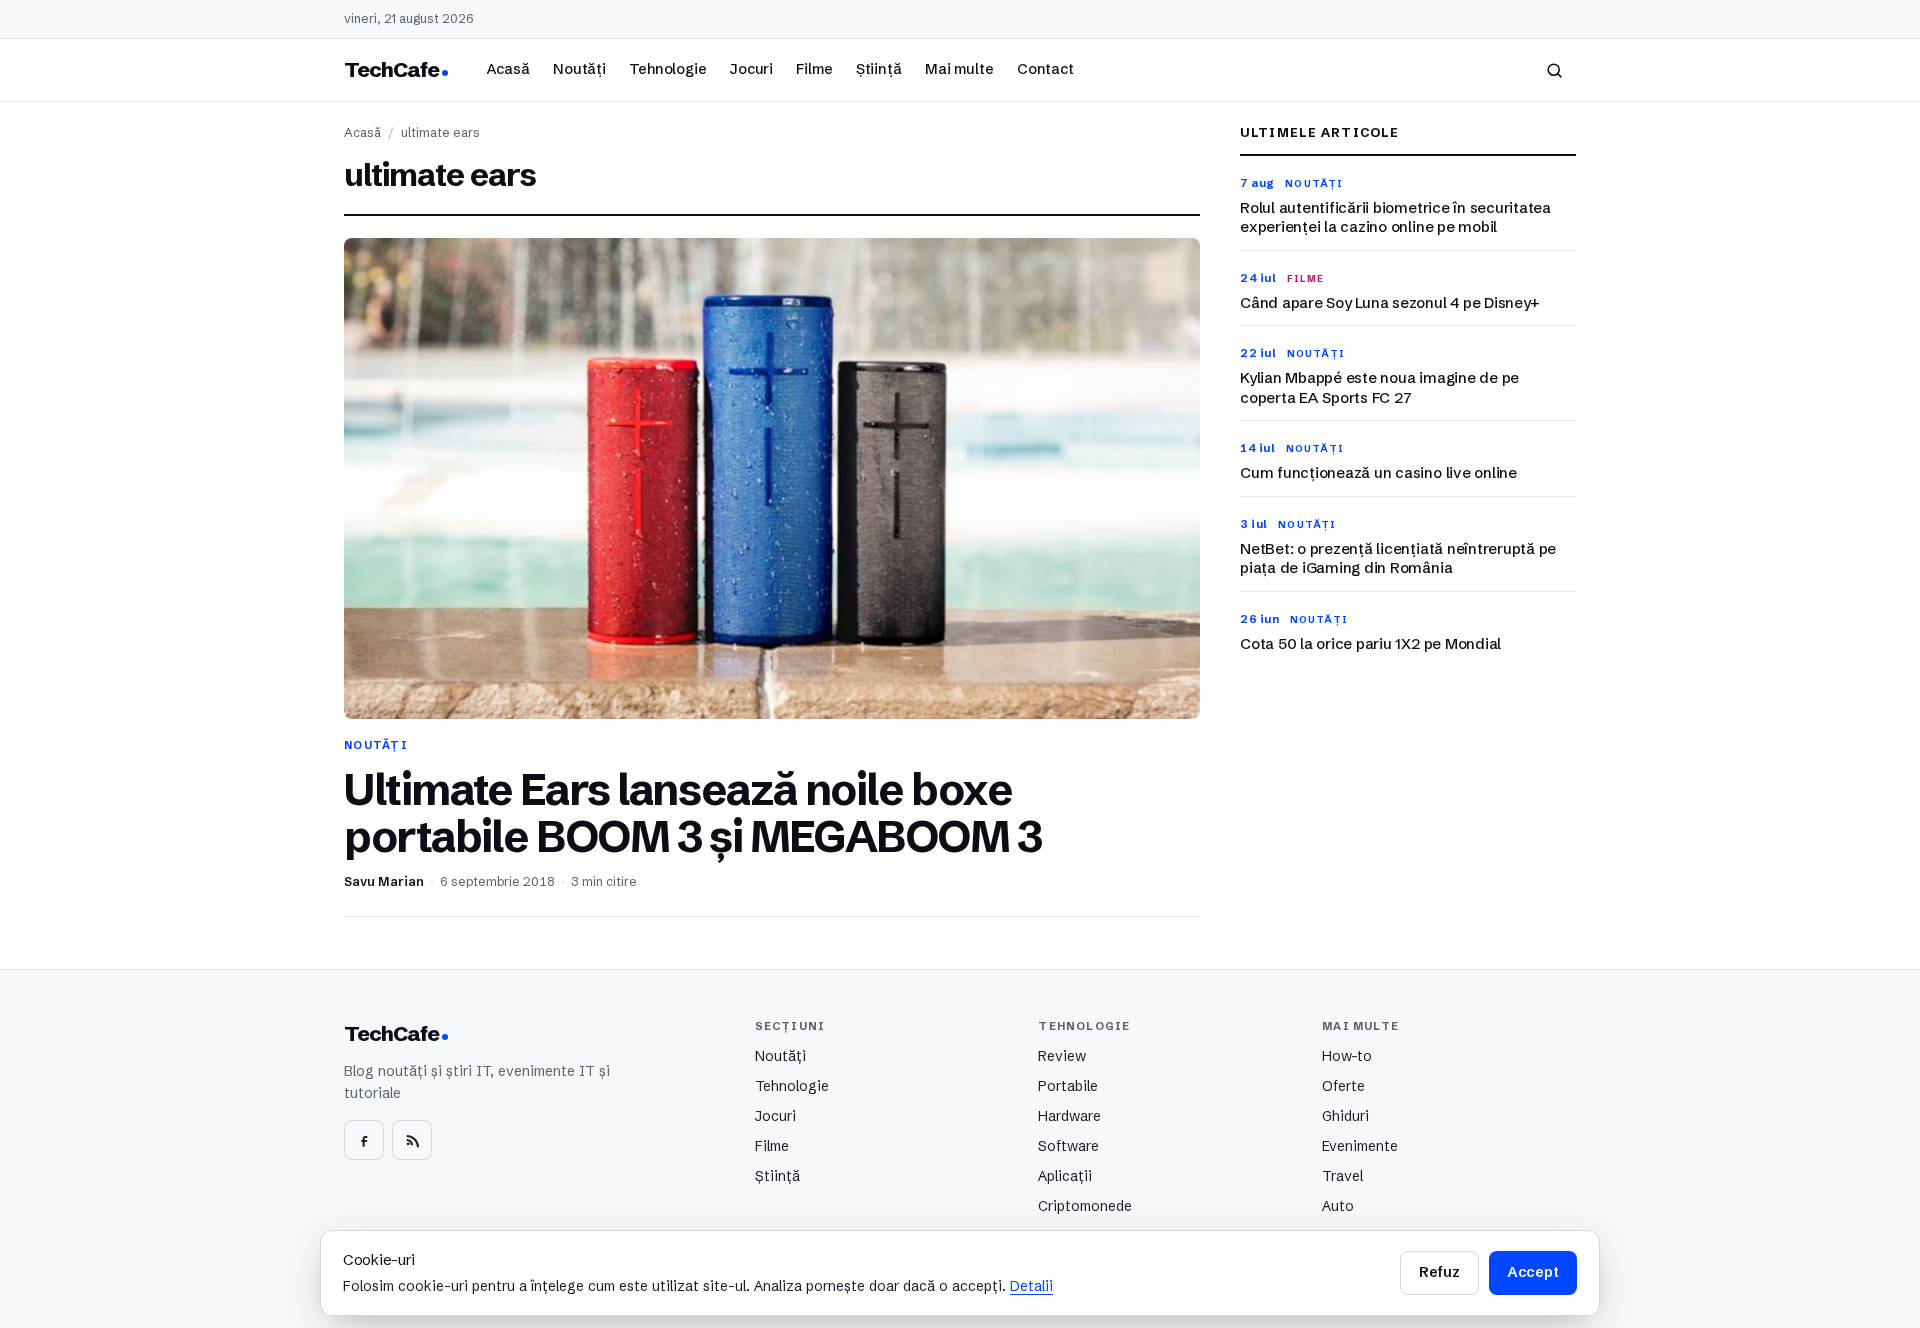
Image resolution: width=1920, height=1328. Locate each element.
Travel (1342, 1176)
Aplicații (1065, 1176)
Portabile (1068, 1086)
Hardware (1069, 1116)
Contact (1045, 69)
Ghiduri (1345, 1116)
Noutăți (579, 69)
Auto (1338, 1206)
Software (1068, 1146)
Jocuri (751, 69)
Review (1062, 1056)
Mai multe (959, 69)
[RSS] (412, 1140)
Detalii (1031, 1286)
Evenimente (1360, 1146)
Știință (879, 69)
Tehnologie (668, 69)
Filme (814, 69)
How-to (1347, 1056)
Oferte (1343, 1086)
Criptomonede (1085, 1206)
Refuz (1439, 1272)
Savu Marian (384, 881)
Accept (1533, 1272)
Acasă (508, 69)
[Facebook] (364, 1140)
